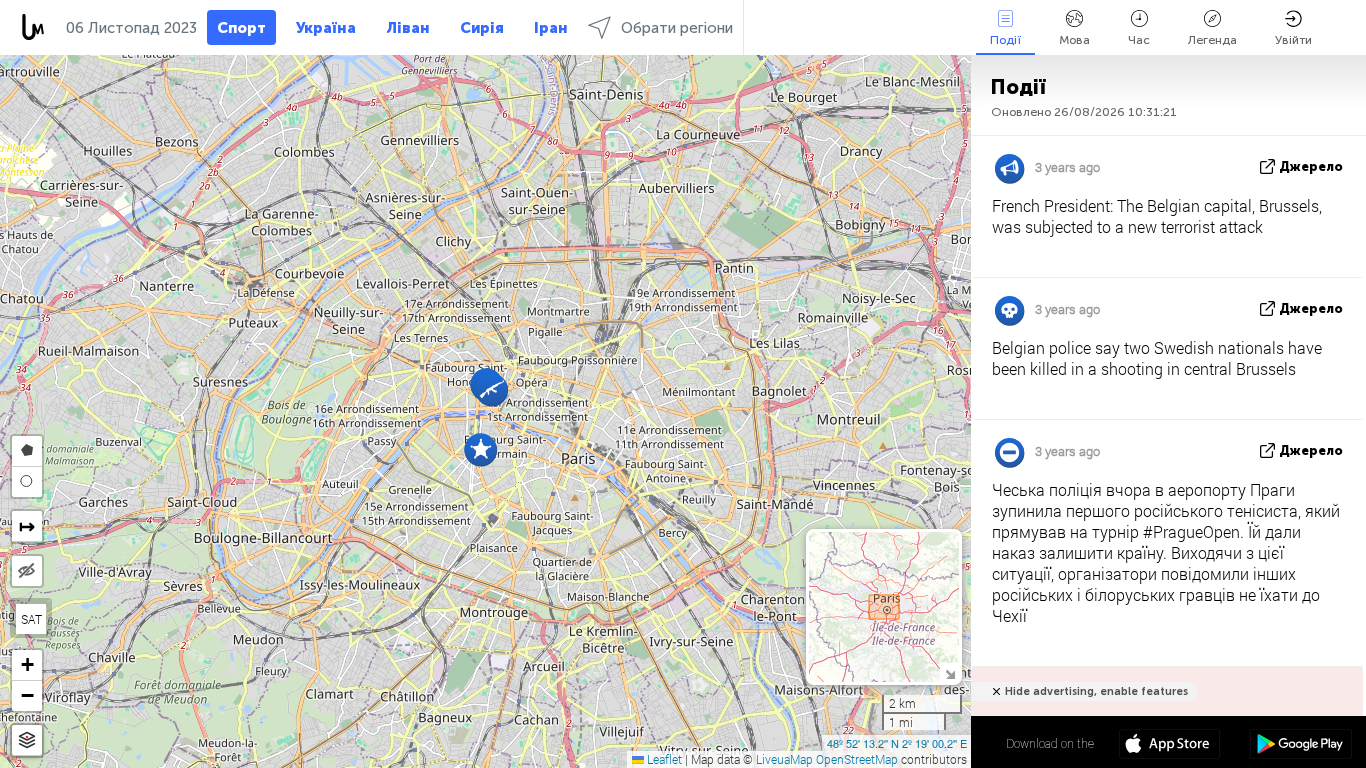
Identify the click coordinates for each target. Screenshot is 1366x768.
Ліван (408, 28)
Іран (551, 28)
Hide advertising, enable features (1096, 691)
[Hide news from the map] (27, 571)
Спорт (241, 28)
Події (1005, 40)
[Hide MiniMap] (949, 672)
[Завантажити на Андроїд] (1300, 746)
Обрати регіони (677, 28)
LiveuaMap (784, 759)
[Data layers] (27, 740)
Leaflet (663, 759)
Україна (326, 28)
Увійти (1293, 40)
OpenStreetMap (857, 759)
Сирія (482, 28)
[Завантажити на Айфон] (1169, 746)
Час (1139, 40)
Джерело (1311, 166)
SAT (31, 619)
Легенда (1212, 40)
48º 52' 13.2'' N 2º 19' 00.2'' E (897, 743)
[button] (491, 389)
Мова (1074, 40)
